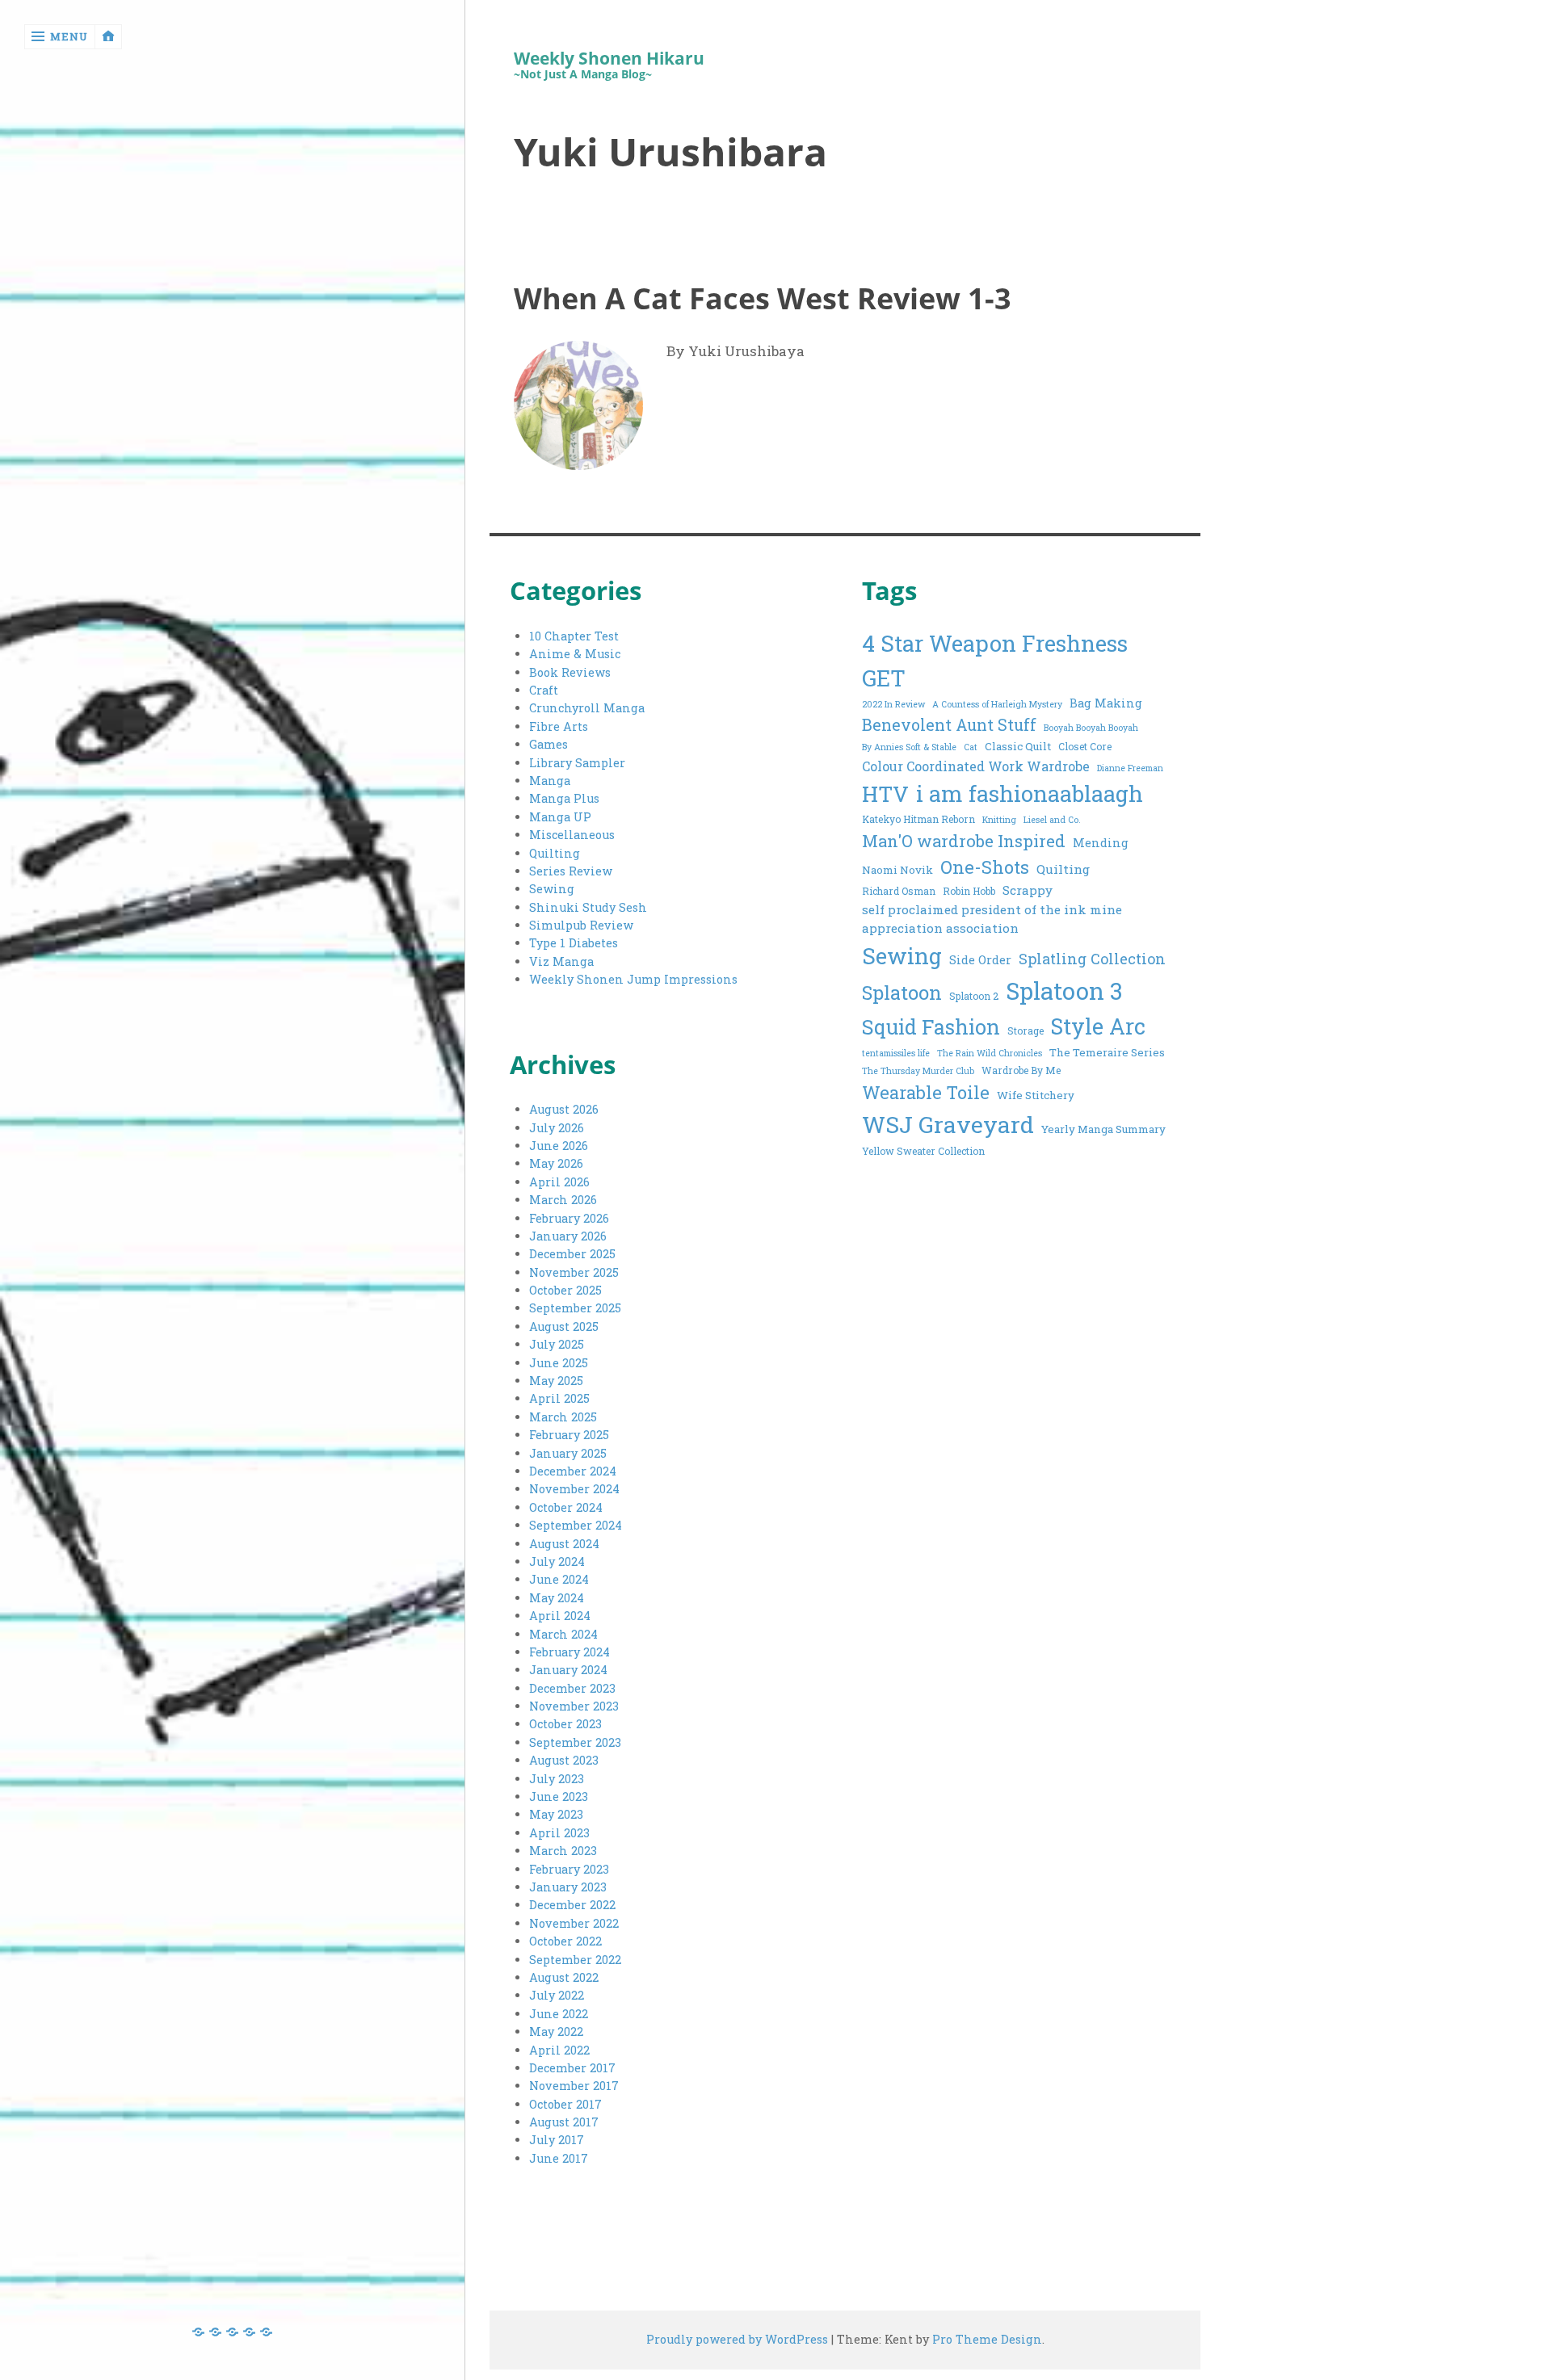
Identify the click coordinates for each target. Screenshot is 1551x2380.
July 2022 (557, 1995)
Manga (550, 781)
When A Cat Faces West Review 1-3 (763, 298)
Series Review (571, 871)
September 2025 (575, 1308)
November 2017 (574, 2086)
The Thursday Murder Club (918, 1071)
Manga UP (560, 817)
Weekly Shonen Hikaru (609, 59)
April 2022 (559, 2050)
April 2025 (559, 1398)
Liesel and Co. (1052, 820)
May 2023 (556, 1814)
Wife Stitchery (1036, 1095)
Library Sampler (577, 763)
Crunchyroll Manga (587, 708)
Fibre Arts (559, 726)
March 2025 (563, 1417)
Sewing (552, 889)
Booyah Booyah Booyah (1091, 728)
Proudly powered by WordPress (737, 2339)
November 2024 (574, 1489)
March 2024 (563, 1634)
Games (549, 744)
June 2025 (559, 1363)
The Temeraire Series (1107, 1052)
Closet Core (1085, 746)
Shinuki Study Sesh (588, 907)
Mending (1101, 843)
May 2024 (557, 1598)
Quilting (555, 853)
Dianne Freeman (1130, 768)
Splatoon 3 (1064, 991)
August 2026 (564, 1109)
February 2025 (569, 1435)
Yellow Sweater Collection (923, 1151)
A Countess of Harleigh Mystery (997, 704)
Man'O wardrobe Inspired (964, 841)
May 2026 (556, 1163)
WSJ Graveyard (948, 1124)
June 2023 (559, 1797)
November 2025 (574, 1272)
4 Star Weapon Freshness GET (995, 660)
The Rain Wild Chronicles (990, 1053)
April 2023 (559, 1833)
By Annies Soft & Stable (909, 747)
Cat (971, 747)
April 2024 (560, 1616)
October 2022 (565, 1941)
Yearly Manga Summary (1103, 1129)
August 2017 (564, 2122)
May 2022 (556, 2032)
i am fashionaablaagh (1030, 793)
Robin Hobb (969, 891)
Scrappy (1028, 890)
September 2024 (576, 1525)
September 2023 (575, 1742)
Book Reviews (570, 672)
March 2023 (563, 1851)
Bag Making (1106, 703)
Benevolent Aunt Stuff (949, 725)
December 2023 (572, 1688)
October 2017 (565, 2104)
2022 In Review (893, 704)
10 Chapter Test (574, 636)
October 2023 (565, 1724)
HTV (885, 793)
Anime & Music (575, 654)
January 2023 (568, 1887)
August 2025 (564, 1326)
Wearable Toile (926, 1092)
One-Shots (985, 867)
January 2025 (568, 1453)
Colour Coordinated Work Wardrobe (976, 766)
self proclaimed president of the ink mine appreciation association (992, 919)
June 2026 (559, 1146)
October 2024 (566, 1507)
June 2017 (559, 2158)
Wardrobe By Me (1021, 1070)
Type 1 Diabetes (574, 943)
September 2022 (575, 1960)
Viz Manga (561, 961)
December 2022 (572, 1905)
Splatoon (902, 992)
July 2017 (557, 2140)
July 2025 (557, 1344)
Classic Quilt (1018, 746)
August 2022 (564, 1977)
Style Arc (1098, 1026)
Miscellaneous (572, 835)
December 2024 (573, 1471)
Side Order (980, 960)
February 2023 (569, 1869)
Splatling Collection (1092, 959)
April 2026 (559, 1182)
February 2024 (570, 1652)
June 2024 (559, 1579)
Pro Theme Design (987, 2339)
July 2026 (557, 1128)
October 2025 (565, 1290)
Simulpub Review (581, 925)
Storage (1026, 1030)
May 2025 (556, 1381)
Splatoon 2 (974, 996)
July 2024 (557, 1561)
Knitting (999, 820)
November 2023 (574, 1706)
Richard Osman (899, 891)
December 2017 (572, 2068)
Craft (544, 690)
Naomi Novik (897, 870)
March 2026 (563, 1200)
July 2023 (557, 1779)
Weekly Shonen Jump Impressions (633, 979)
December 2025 (572, 1254)
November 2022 (574, 1923)
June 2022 (559, 2014)
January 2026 (568, 1236)
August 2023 (564, 1760)
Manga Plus (564, 798)
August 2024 (564, 1544)
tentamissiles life (896, 1053)
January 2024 (568, 1670)
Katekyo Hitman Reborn (918, 819)
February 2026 (569, 1218)
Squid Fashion (931, 1027)
